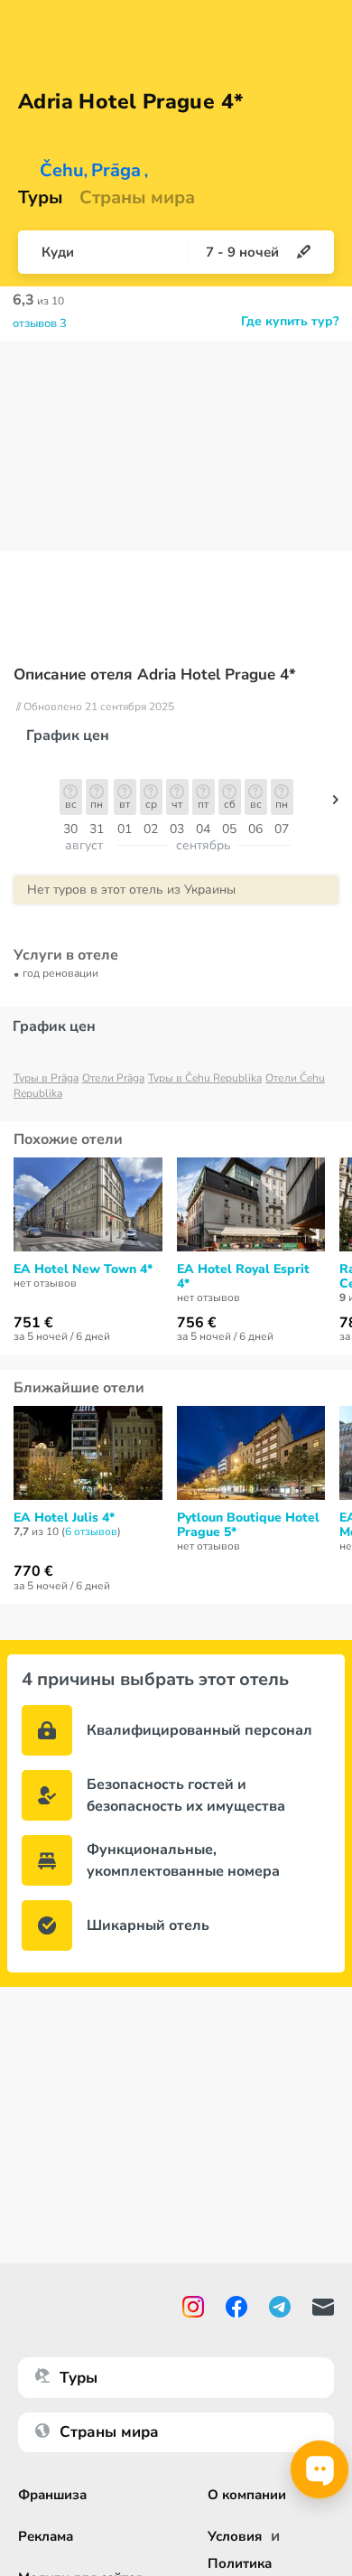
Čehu (62, 171)
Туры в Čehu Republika (205, 1078)
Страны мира (137, 198)
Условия (235, 2536)
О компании (247, 2495)
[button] (336, 804)
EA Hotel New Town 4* (83, 1269)
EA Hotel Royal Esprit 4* (243, 1277)
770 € (33, 1571)
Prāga (116, 171)
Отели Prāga (113, 1078)
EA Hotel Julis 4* (64, 1518)
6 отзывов (91, 1532)
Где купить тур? (290, 322)
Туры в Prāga (46, 1078)
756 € (197, 1323)
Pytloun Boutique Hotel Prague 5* (248, 1525)
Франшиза (52, 2495)
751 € (33, 1323)
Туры (41, 198)
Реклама (46, 2536)
